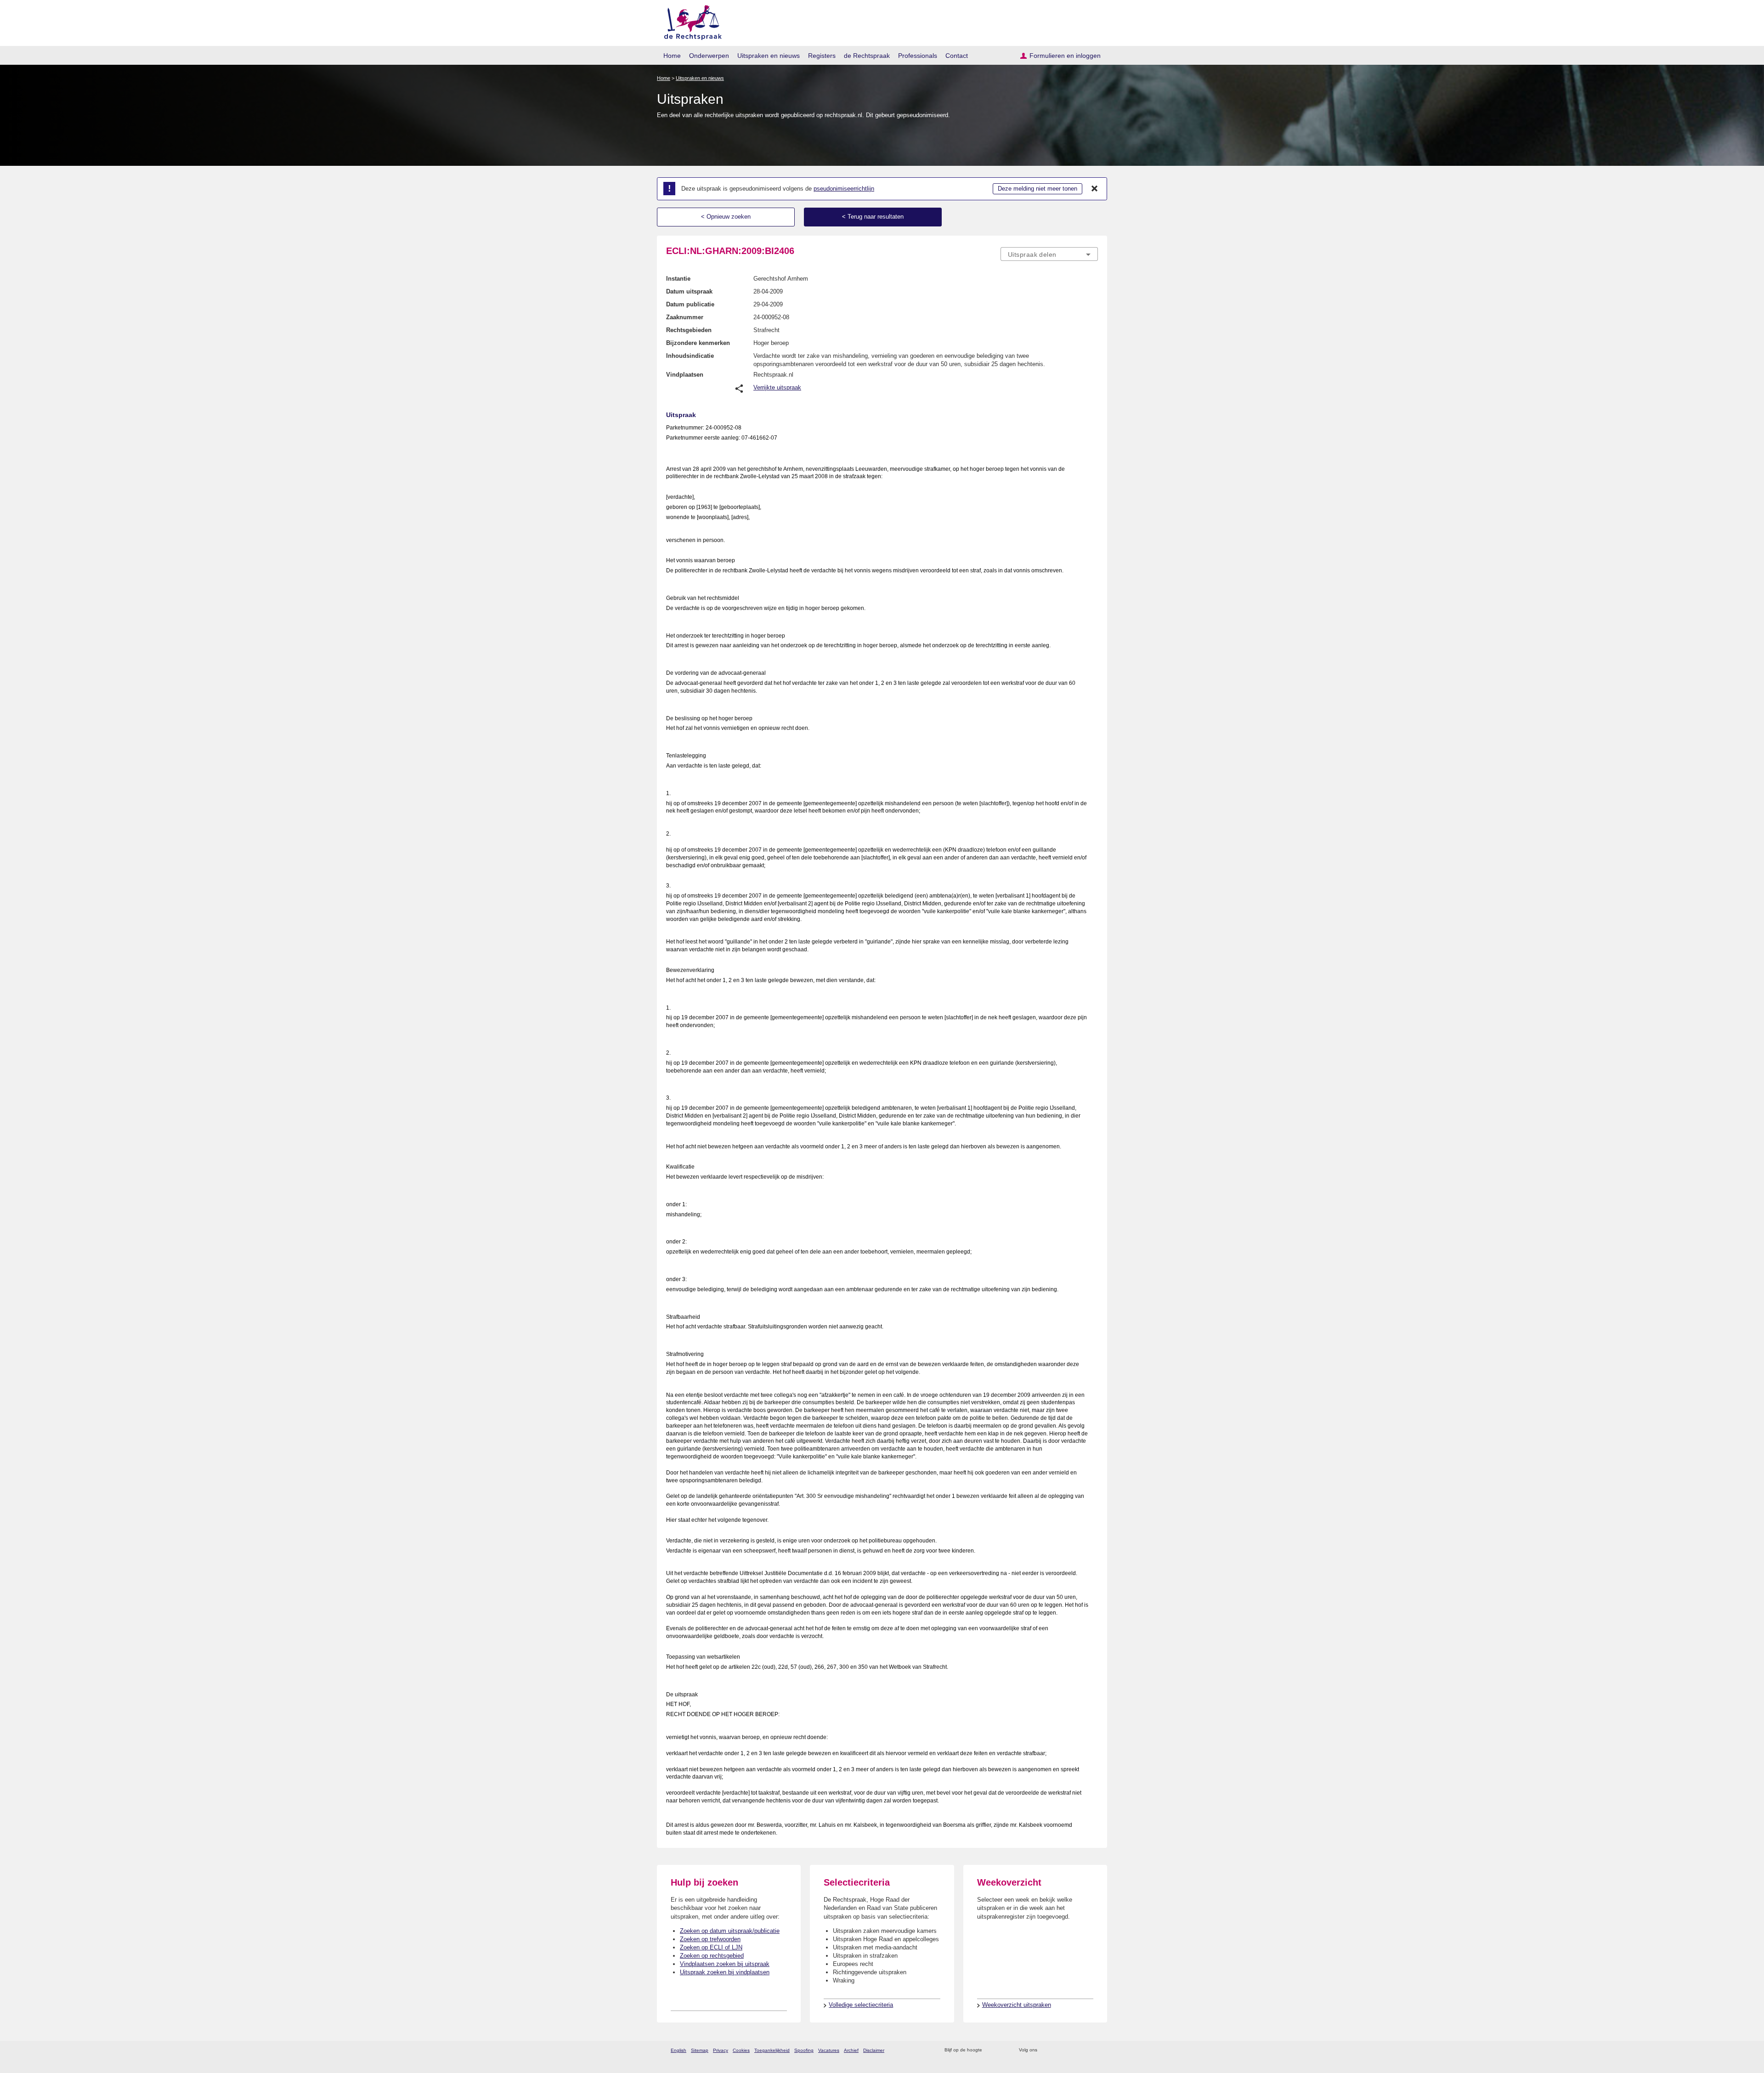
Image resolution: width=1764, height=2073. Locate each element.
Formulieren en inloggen (1065, 56)
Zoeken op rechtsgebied (712, 1956)
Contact (957, 56)
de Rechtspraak (867, 56)
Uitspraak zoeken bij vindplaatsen (725, 1972)
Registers (822, 56)
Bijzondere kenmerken (698, 343)
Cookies (741, 2050)
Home (672, 56)
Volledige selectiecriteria (861, 2005)
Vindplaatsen (685, 375)
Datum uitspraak (689, 291)
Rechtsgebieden (689, 330)
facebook (1057, 2050)
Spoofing (804, 2050)
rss (991, 2050)
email (1003, 2050)
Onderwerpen (709, 56)
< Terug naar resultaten (873, 217)
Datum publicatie (690, 304)
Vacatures (829, 2050)
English (678, 2050)
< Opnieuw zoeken (726, 217)
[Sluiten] (1095, 189)
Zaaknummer (685, 317)
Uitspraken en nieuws (769, 56)
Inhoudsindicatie (690, 356)
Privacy (721, 2050)
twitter (1045, 2050)
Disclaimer (874, 2050)
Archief (851, 2050)
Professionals (918, 56)
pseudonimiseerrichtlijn (844, 189)
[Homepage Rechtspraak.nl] (690, 21)
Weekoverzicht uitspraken (1017, 2005)
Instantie (678, 279)
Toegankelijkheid (772, 2050)
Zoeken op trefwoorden (710, 1939)
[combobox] (1049, 254)
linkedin (1081, 2050)
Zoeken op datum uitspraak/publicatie (730, 1931)
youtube (1093, 2050)
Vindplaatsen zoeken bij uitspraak (725, 1964)
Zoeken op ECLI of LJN (711, 1947)
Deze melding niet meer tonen (1037, 189)
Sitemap (700, 2050)
